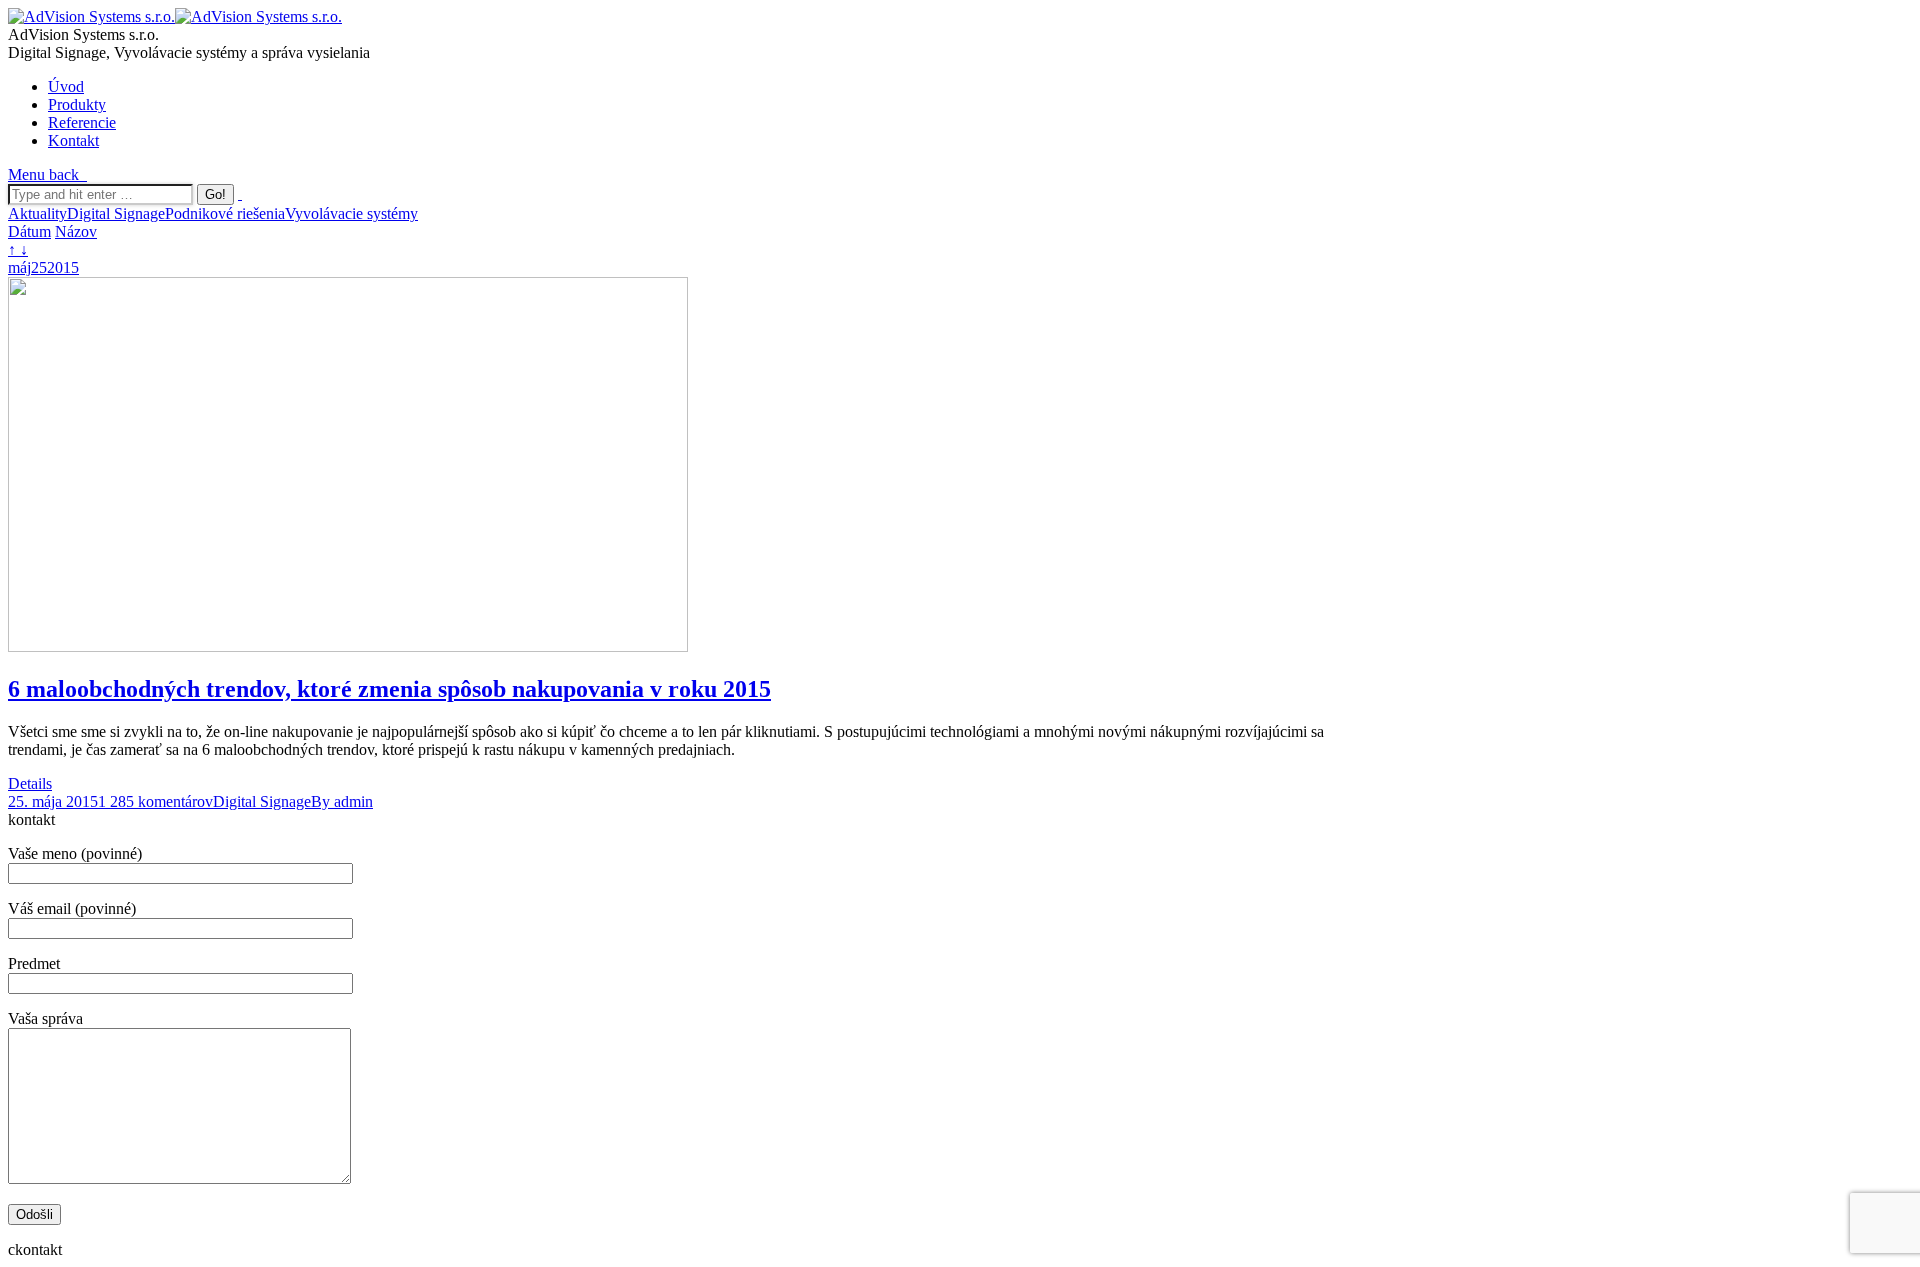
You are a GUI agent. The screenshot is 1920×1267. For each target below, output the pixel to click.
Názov (76, 231)
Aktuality (37, 213)
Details (30, 783)
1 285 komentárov (155, 801)
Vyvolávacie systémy (351, 213)
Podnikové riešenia (225, 213)
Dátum (29, 231)
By (342, 801)
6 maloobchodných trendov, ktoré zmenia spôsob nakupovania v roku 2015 (389, 689)
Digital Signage (116, 213)
